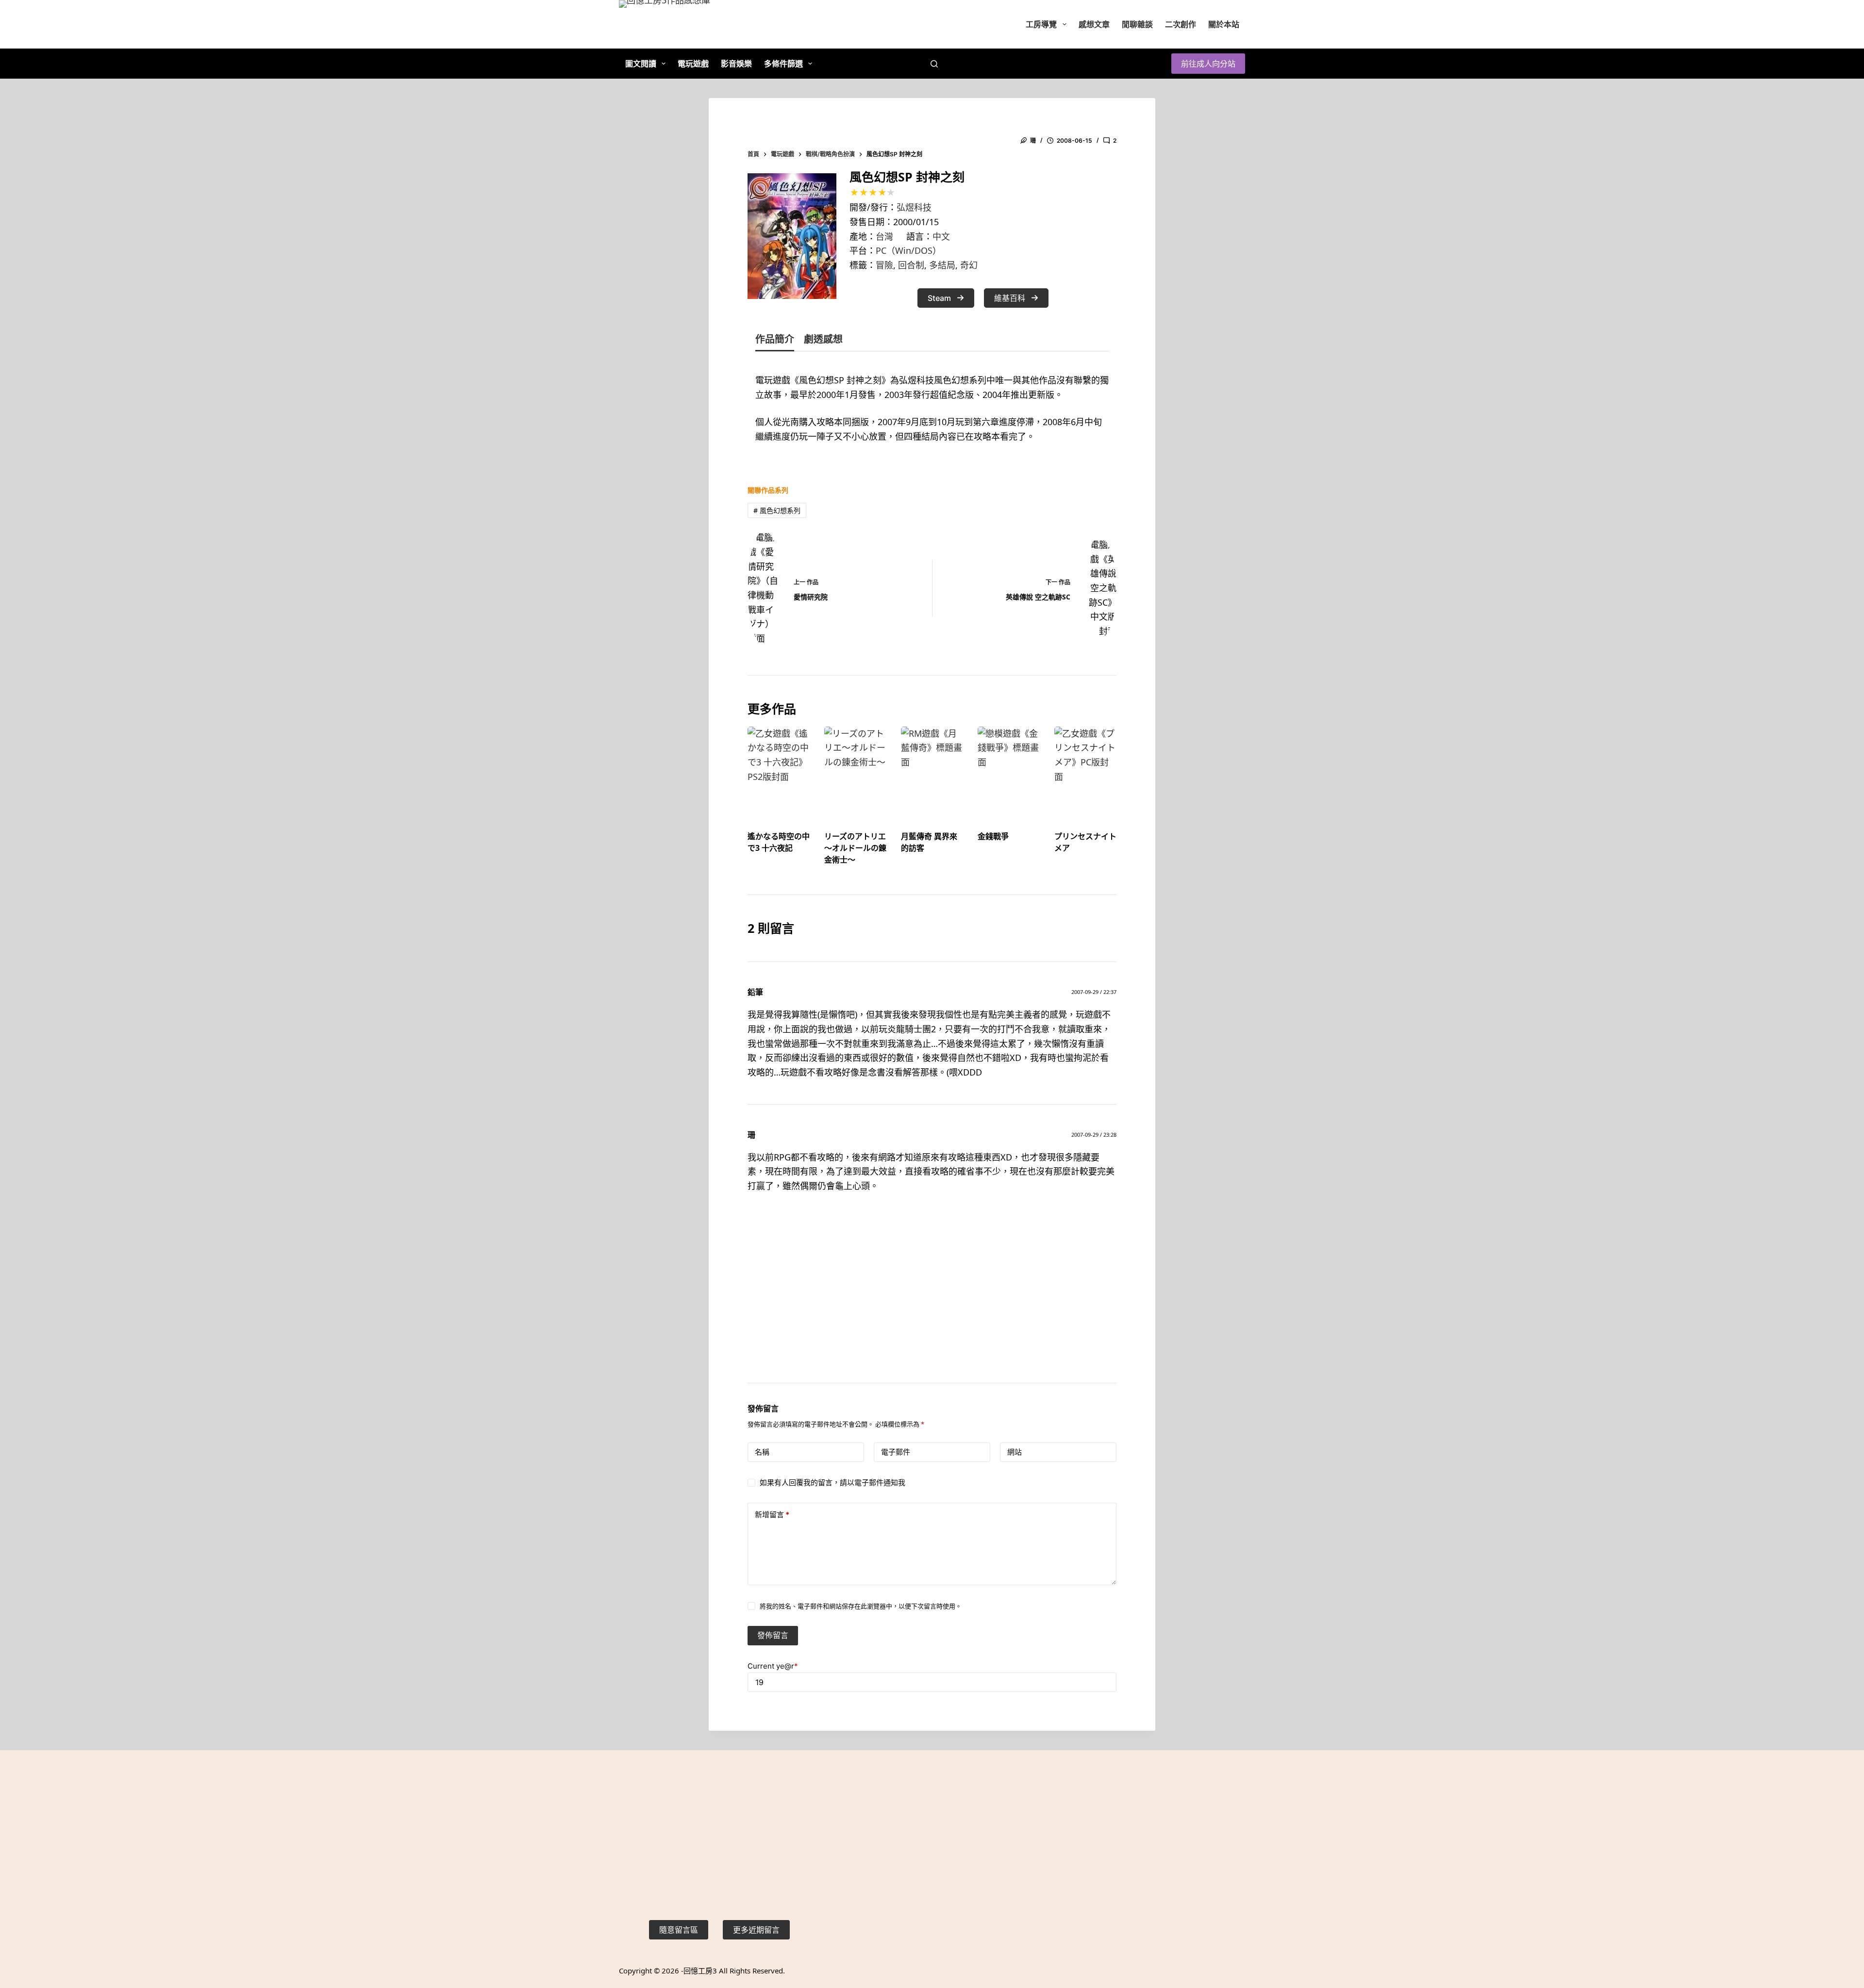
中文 (941, 236)
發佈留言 (773, 1635)
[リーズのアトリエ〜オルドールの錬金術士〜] (855, 770)
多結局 (942, 265)
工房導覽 (1041, 24)
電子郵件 (896, 1452)
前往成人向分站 (1208, 64)
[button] (946, 298)
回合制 (911, 265)
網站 (1015, 1452)
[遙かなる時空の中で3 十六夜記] (779, 770)
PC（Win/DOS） (908, 250)
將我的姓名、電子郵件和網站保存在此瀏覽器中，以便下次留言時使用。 (861, 1606)
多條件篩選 (783, 64)
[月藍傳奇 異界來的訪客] (932, 770)
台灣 (884, 236)
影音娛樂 (736, 64)
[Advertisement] (932, 1300)
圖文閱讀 (641, 64)
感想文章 (1094, 24)
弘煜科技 (914, 207)
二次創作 (1181, 24)
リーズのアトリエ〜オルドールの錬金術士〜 (855, 848)
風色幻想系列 (777, 510)
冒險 (884, 265)
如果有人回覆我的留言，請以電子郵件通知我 (832, 1483)
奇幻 (969, 265)
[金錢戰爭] (1009, 770)
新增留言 (772, 1515)
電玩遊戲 (693, 64)
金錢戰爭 (993, 836)
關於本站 (1224, 24)
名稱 (762, 1452)
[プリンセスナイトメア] (1085, 770)
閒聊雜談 (1137, 24)
